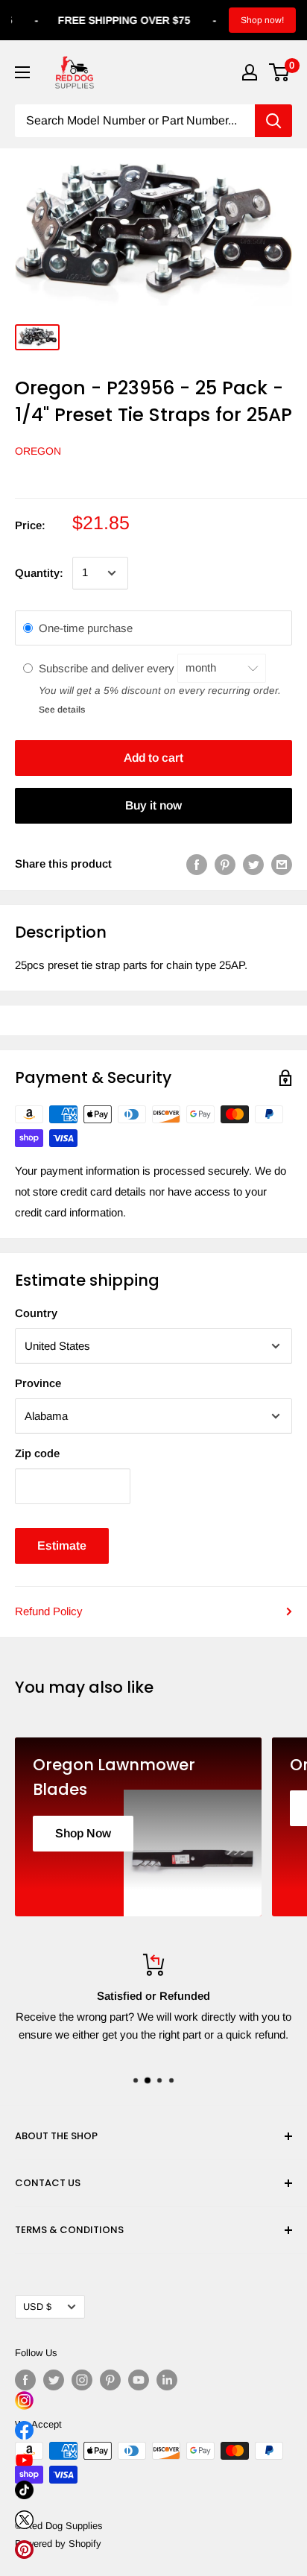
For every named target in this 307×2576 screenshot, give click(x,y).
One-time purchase (86, 628)
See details (62, 710)
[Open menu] (22, 72)
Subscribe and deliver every (108, 667)
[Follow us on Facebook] (25, 2380)
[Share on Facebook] (197, 864)
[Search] (273, 121)
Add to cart (153, 758)
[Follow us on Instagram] (82, 2380)
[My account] (250, 72)
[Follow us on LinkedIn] (167, 2380)
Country (36, 1313)
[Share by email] (282, 864)
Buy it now (153, 805)
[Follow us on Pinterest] (110, 2380)
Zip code (37, 1453)
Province (38, 1383)
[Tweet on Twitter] (253, 864)
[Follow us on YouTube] (139, 2380)
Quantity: (39, 573)
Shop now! (262, 20)
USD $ (37, 2307)
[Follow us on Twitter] (54, 2380)
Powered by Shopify (58, 2544)
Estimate (62, 1546)
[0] (280, 72)
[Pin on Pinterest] (225, 864)
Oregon (38, 451)
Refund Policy (49, 1611)
